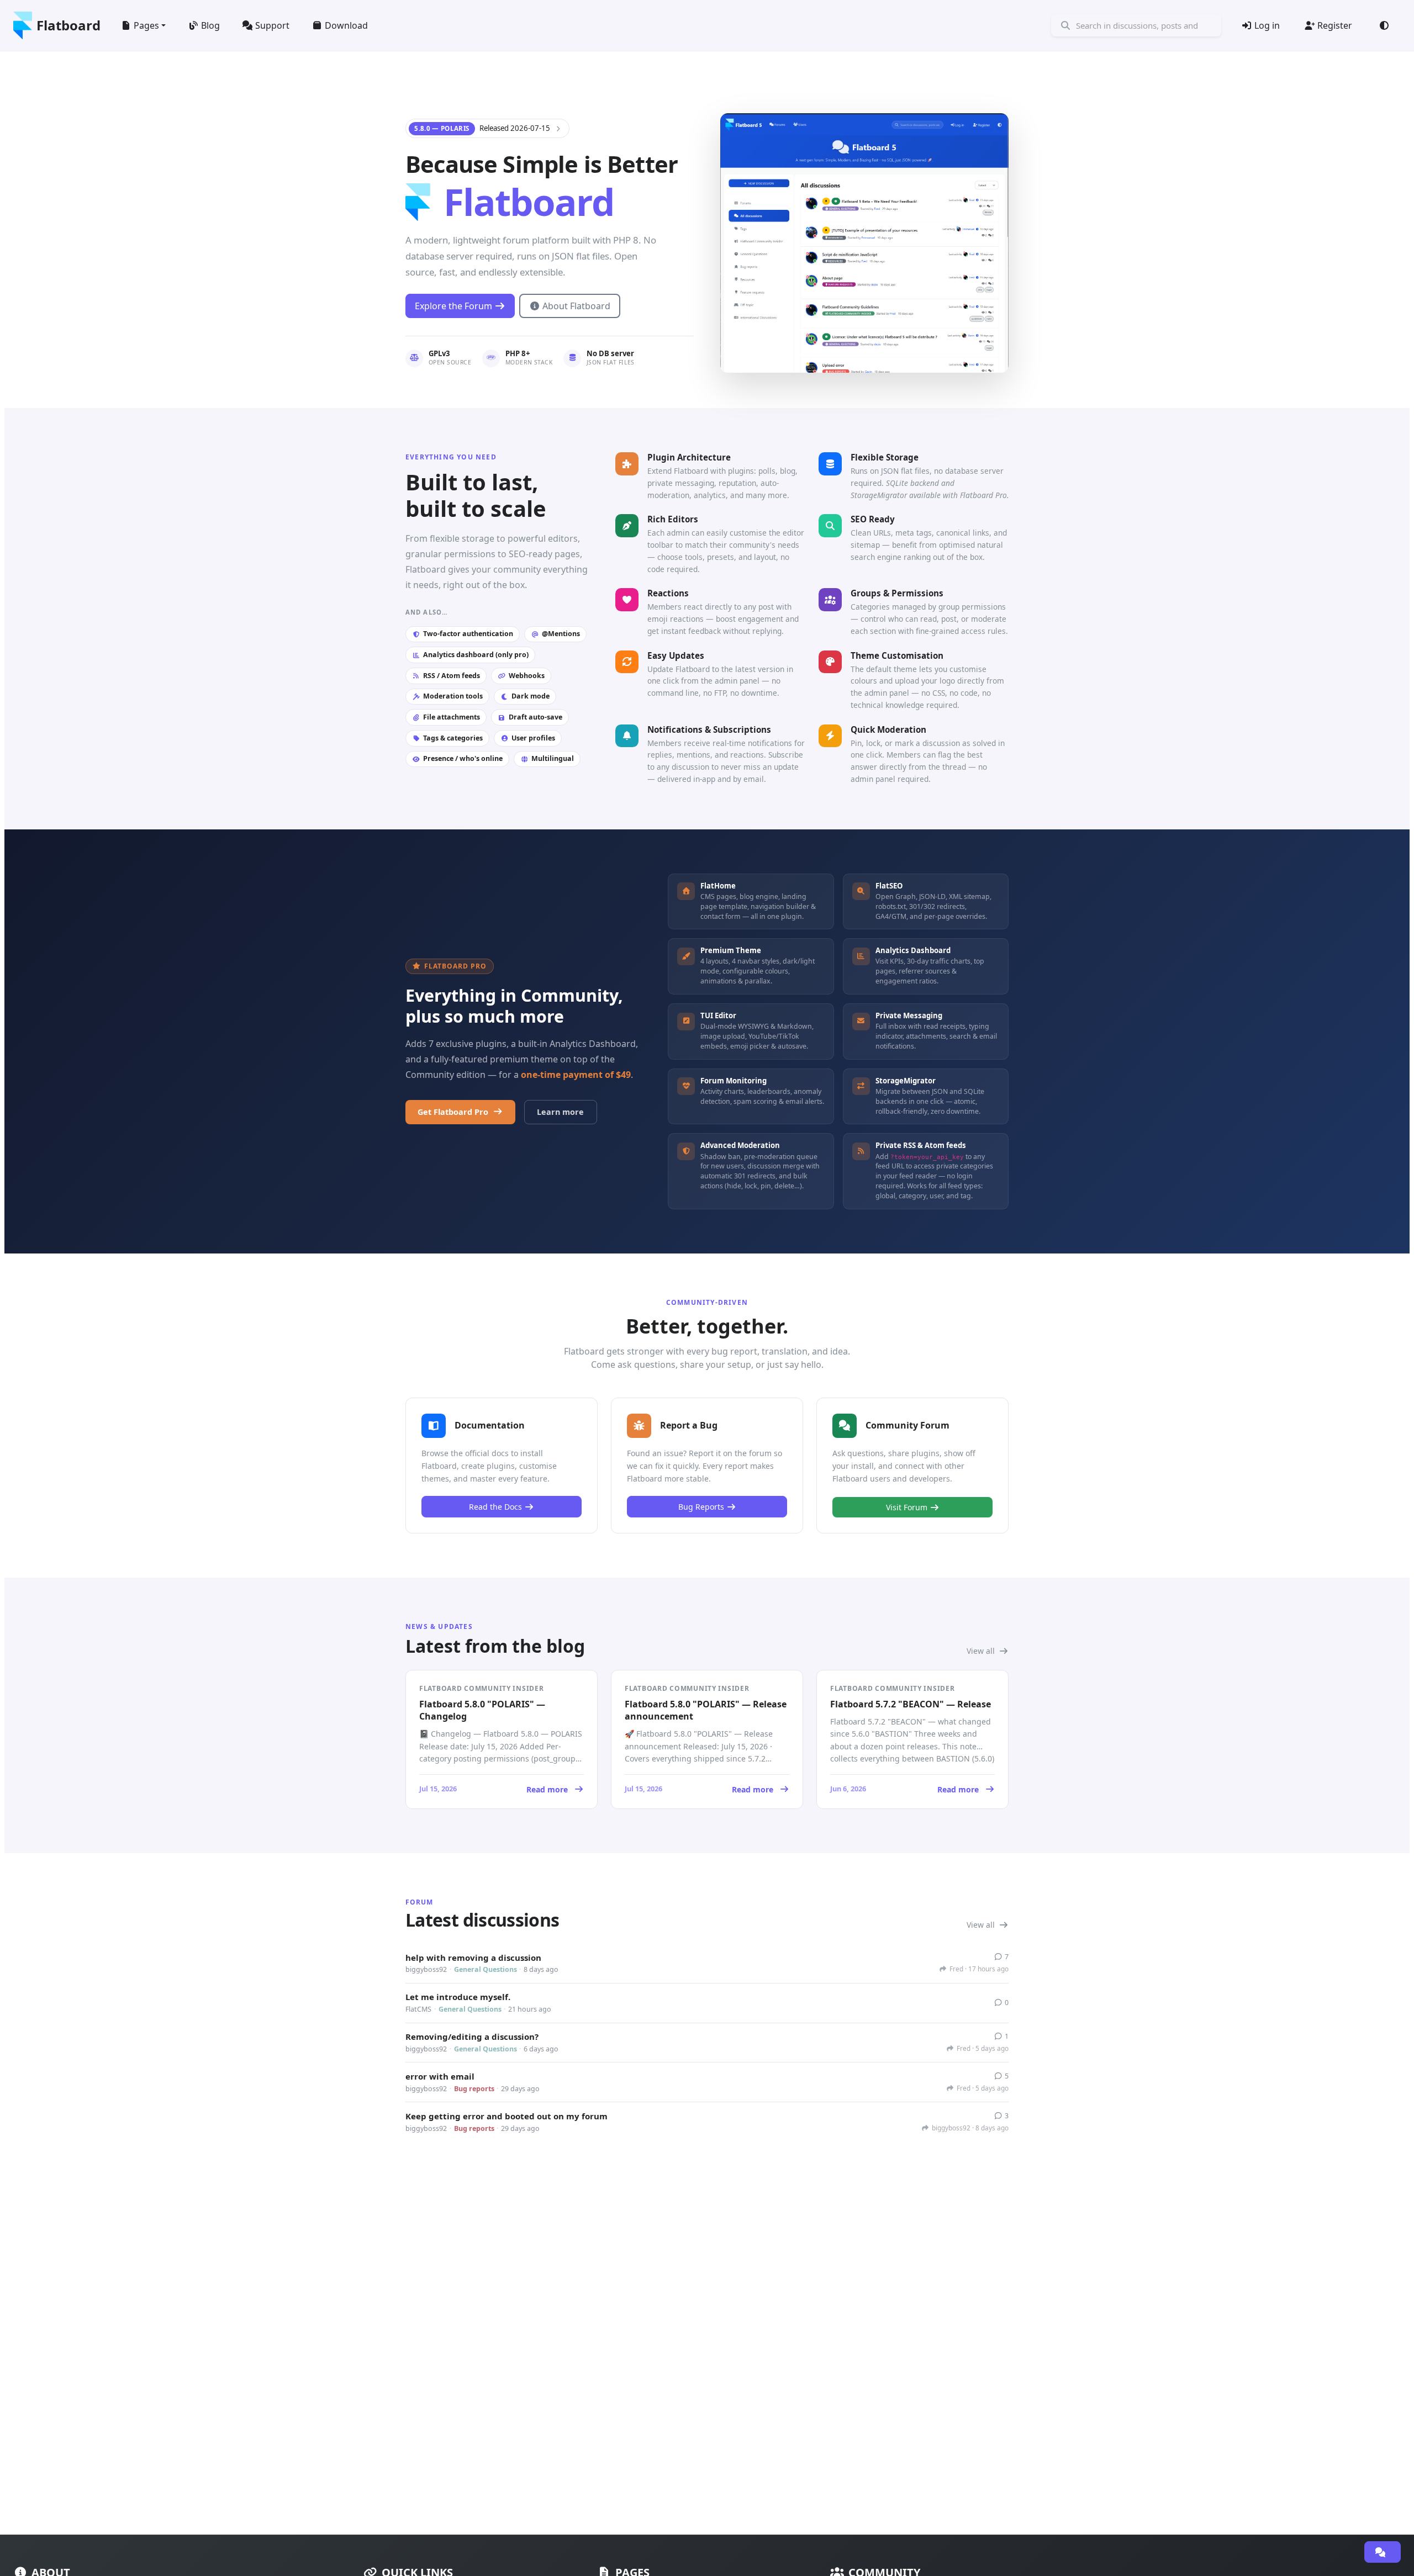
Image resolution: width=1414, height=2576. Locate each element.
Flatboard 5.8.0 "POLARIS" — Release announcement (706, 1710)
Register (1335, 25)
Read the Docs (495, 1507)
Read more (494, 1789)
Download (346, 25)
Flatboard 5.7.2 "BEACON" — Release (911, 1704)
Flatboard (68, 25)
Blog (210, 25)
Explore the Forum (453, 306)
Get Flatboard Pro (453, 1112)
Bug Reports (701, 1507)
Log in (1267, 25)
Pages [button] (146, 25)
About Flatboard (576, 306)
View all (982, 1651)
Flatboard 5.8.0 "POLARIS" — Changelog (482, 1710)
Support (272, 25)
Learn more (560, 1112)
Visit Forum (907, 1507)
